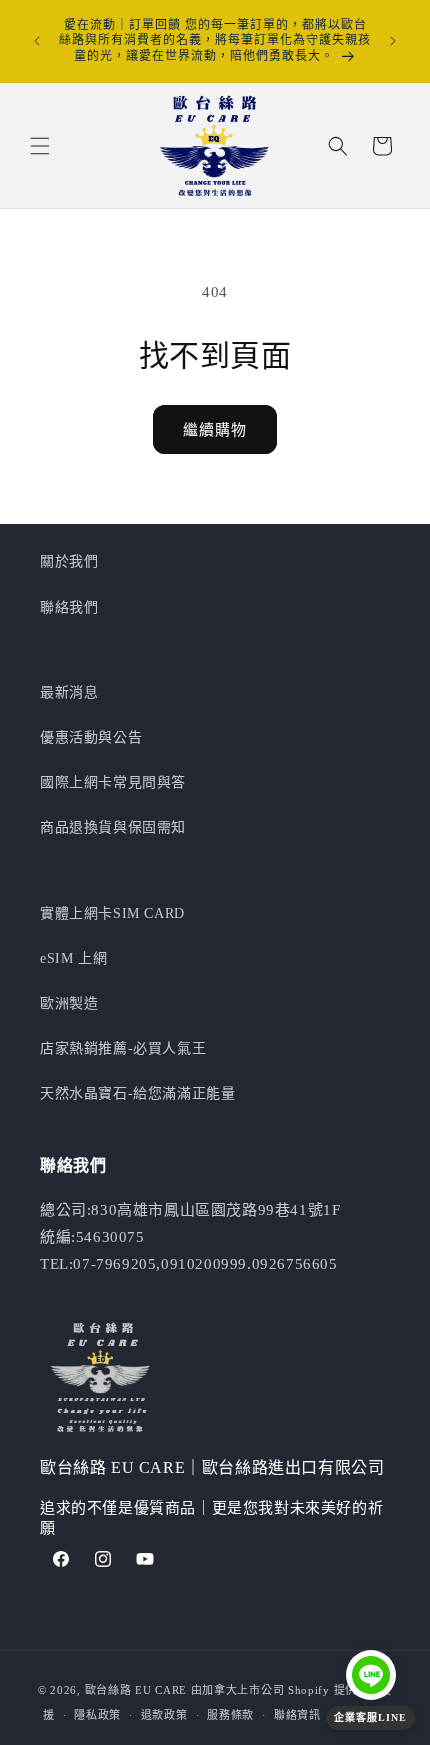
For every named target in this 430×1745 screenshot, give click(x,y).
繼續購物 (215, 430)
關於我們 (69, 561)
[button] (40, 146)
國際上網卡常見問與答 (113, 782)
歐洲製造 (69, 1003)
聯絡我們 (69, 607)
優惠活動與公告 (91, 737)
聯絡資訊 (297, 1715)
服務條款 (230, 1715)
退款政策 (164, 1715)
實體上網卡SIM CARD (112, 913)
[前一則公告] (37, 41)
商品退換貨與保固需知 (113, 827)
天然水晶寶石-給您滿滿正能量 (137, 1093)
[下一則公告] (393, 41)
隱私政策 (97, 1715)
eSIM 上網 (73, 958)
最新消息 (69, 692)
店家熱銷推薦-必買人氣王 (123, 1048)
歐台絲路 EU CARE (136, 1690)
